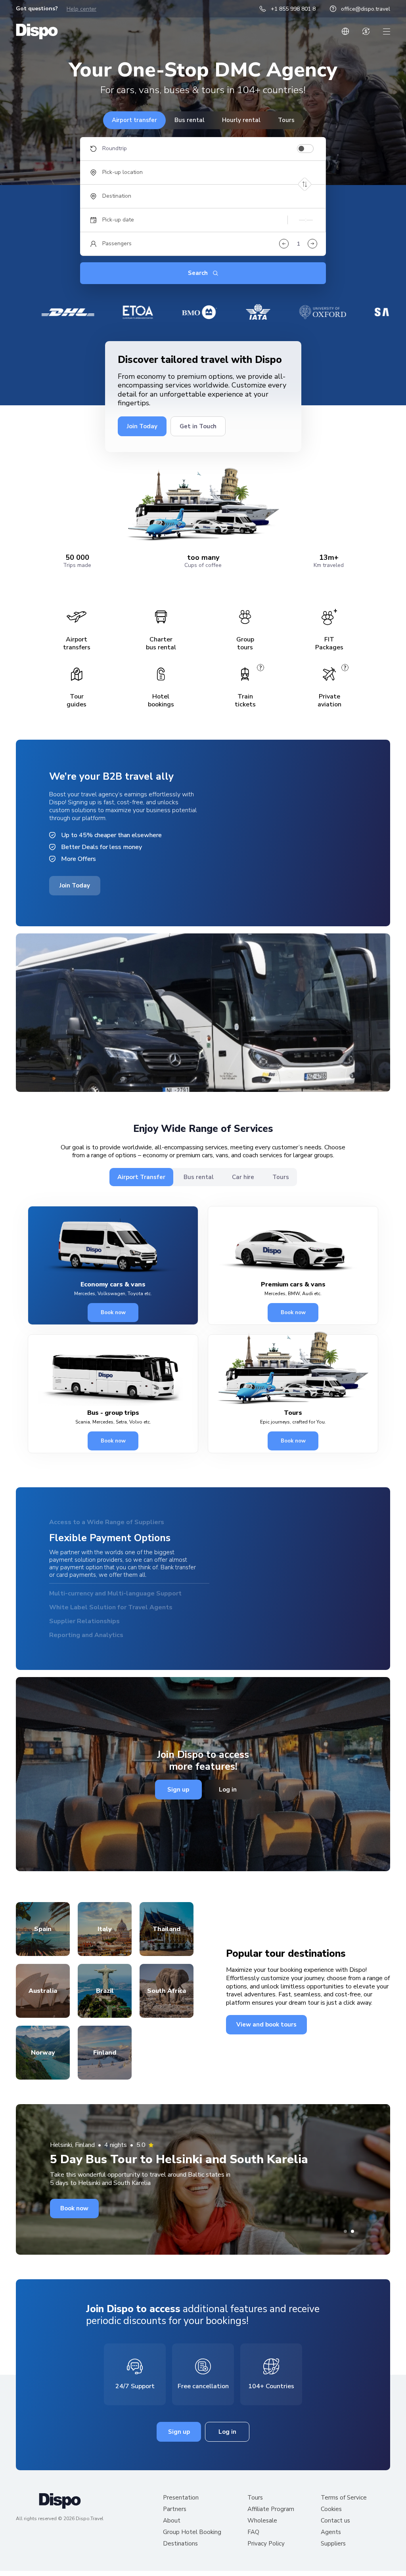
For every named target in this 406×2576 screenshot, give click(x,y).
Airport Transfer (141, 1177)
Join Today (142, 426)
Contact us (335, 2533)
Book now (113, 1313)
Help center (81, 9)
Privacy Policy (266, 2556)
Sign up (178, 1802)
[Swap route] (305, 184)
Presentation (181, 2510)
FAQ (253, 2545)
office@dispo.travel (366, 9)
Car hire (243, 1177)
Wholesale (262, 2533)
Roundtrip (115, 149)
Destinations (180, 2556)
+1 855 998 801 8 (293, 9)
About (172, 2533)
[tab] (345, 2244)
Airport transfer (134, 120)
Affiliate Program (271, 2522)
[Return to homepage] (37, 31)
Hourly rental (241, 120)
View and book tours (266, 2037)
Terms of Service (344, 2510)
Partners (175, 2522)
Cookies (331, 2522)
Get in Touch (198, 426)
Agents (331, 2545)
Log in (228, 1802)
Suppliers (333, 2556)
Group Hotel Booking (192, 2545)
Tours (286, 120)
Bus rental (190, 120)
